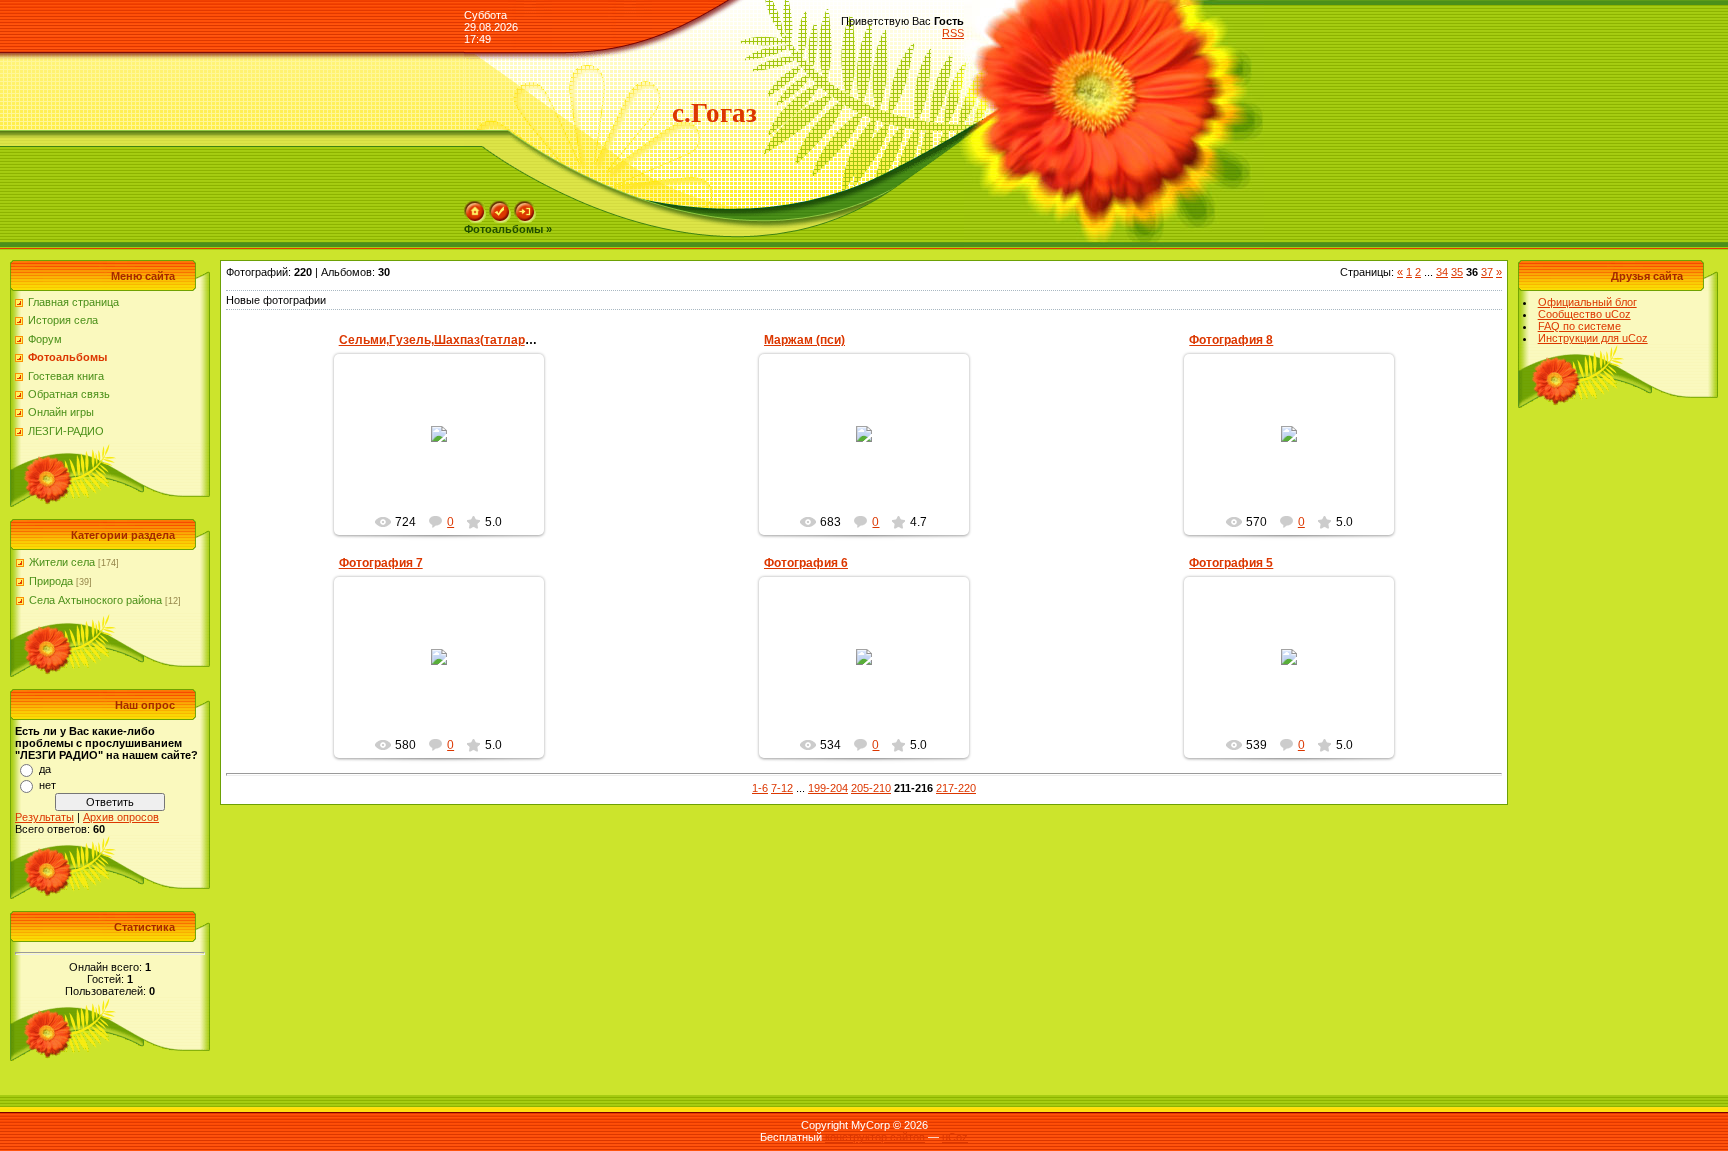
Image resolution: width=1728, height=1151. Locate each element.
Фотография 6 (806, 563)
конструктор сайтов (875, 1137)
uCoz (955, 1137)
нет (47, 785)
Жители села (62, 562)
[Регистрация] (500, 207)
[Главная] (475, 207)
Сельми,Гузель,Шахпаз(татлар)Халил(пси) (467, 340)
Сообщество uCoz (1584, 314)
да (45, 769)
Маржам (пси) (804, 340)
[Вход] (525, 207)
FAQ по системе (1579, 326)
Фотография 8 (1231, 340)
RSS (953, 33)
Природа (51, 581)
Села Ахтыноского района (95, 600)
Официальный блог (1587, 302)
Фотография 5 (1231, 563)
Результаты (44, 817)
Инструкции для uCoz (1593, 338)
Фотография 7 (381, 563)
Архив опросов (121, 817)
